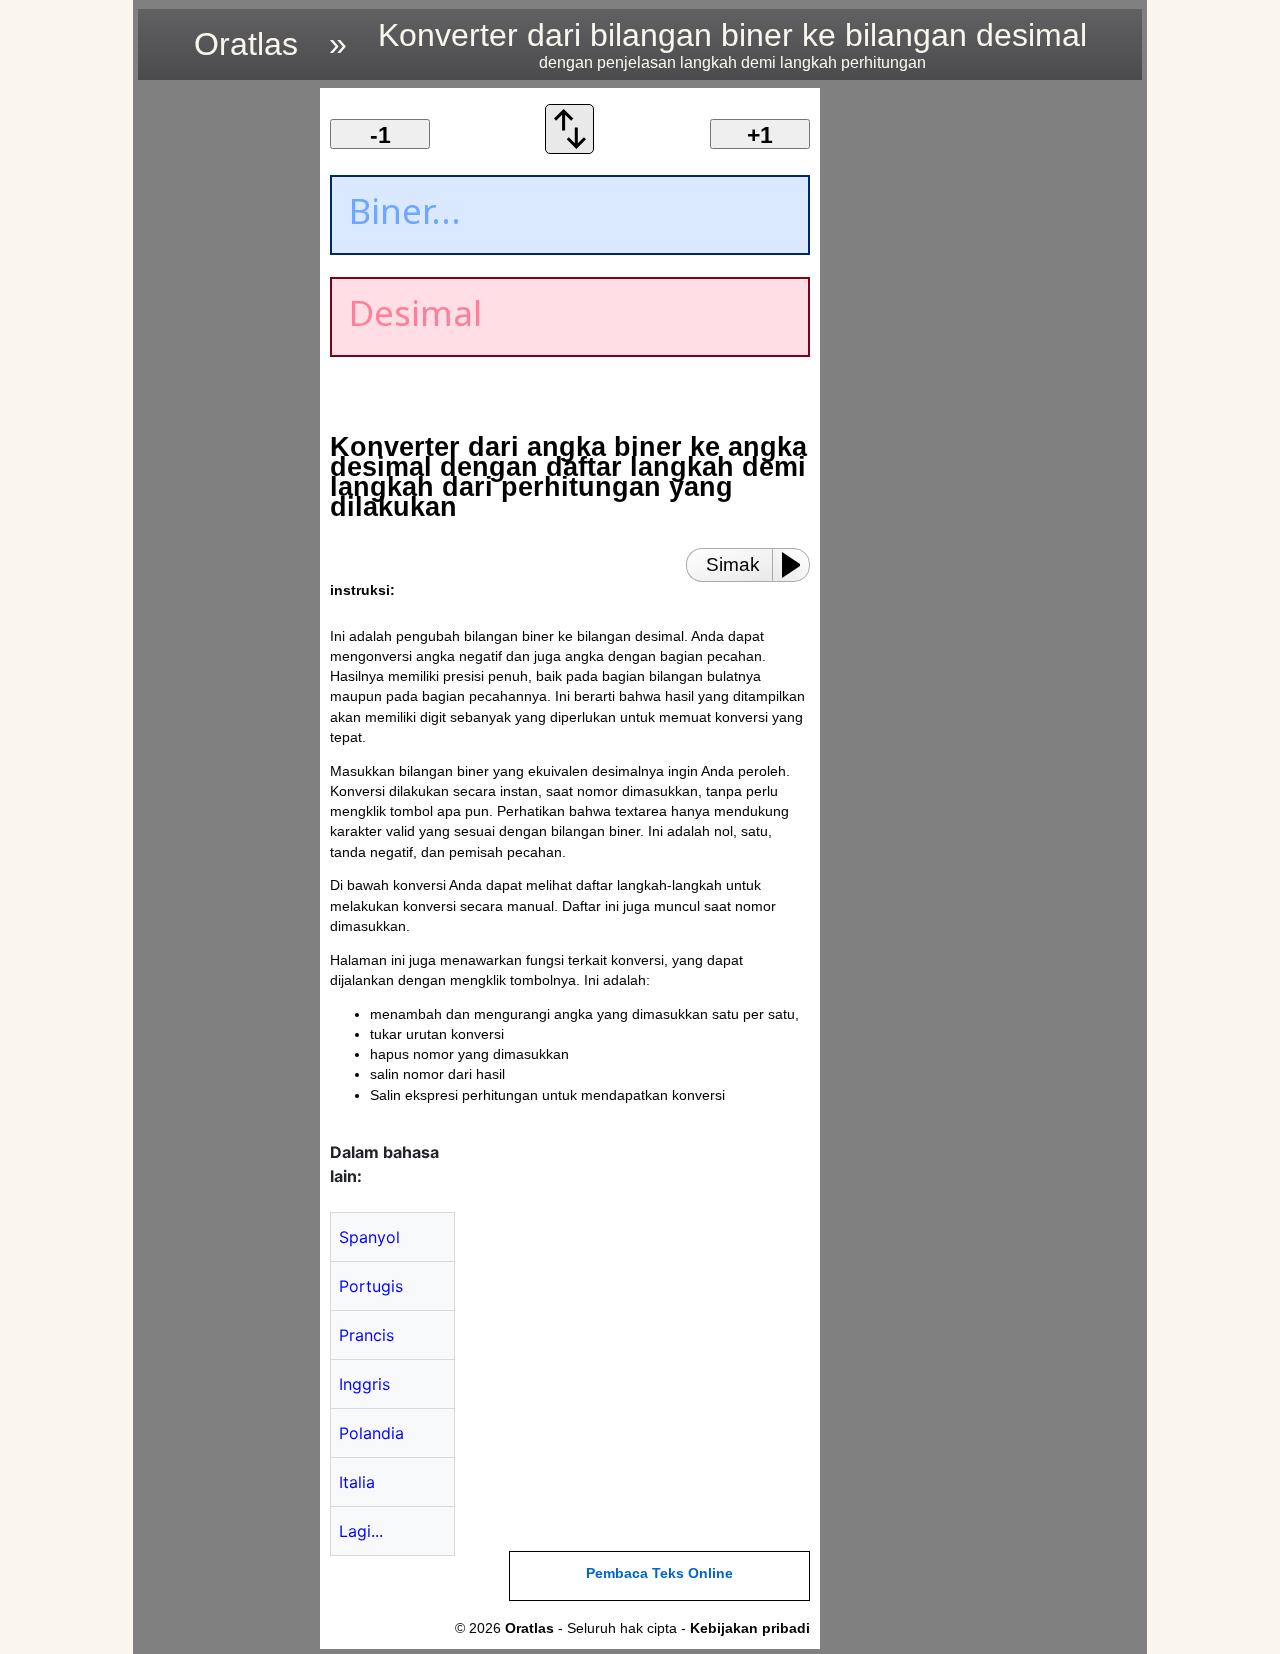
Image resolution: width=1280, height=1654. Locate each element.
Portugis (371, 1286)
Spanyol (369, 1237)
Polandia (371, 1433)
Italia (357, 1482)
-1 (380, 135)
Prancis (366, 1335)
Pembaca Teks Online (659, 1573)
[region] (223, 388)
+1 (760, 135)
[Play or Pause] (797, 565)
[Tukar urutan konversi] (570, 148)
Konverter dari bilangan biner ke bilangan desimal (732, 44)
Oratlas (246, 44)
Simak (733, 564)
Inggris (364, 1384)
